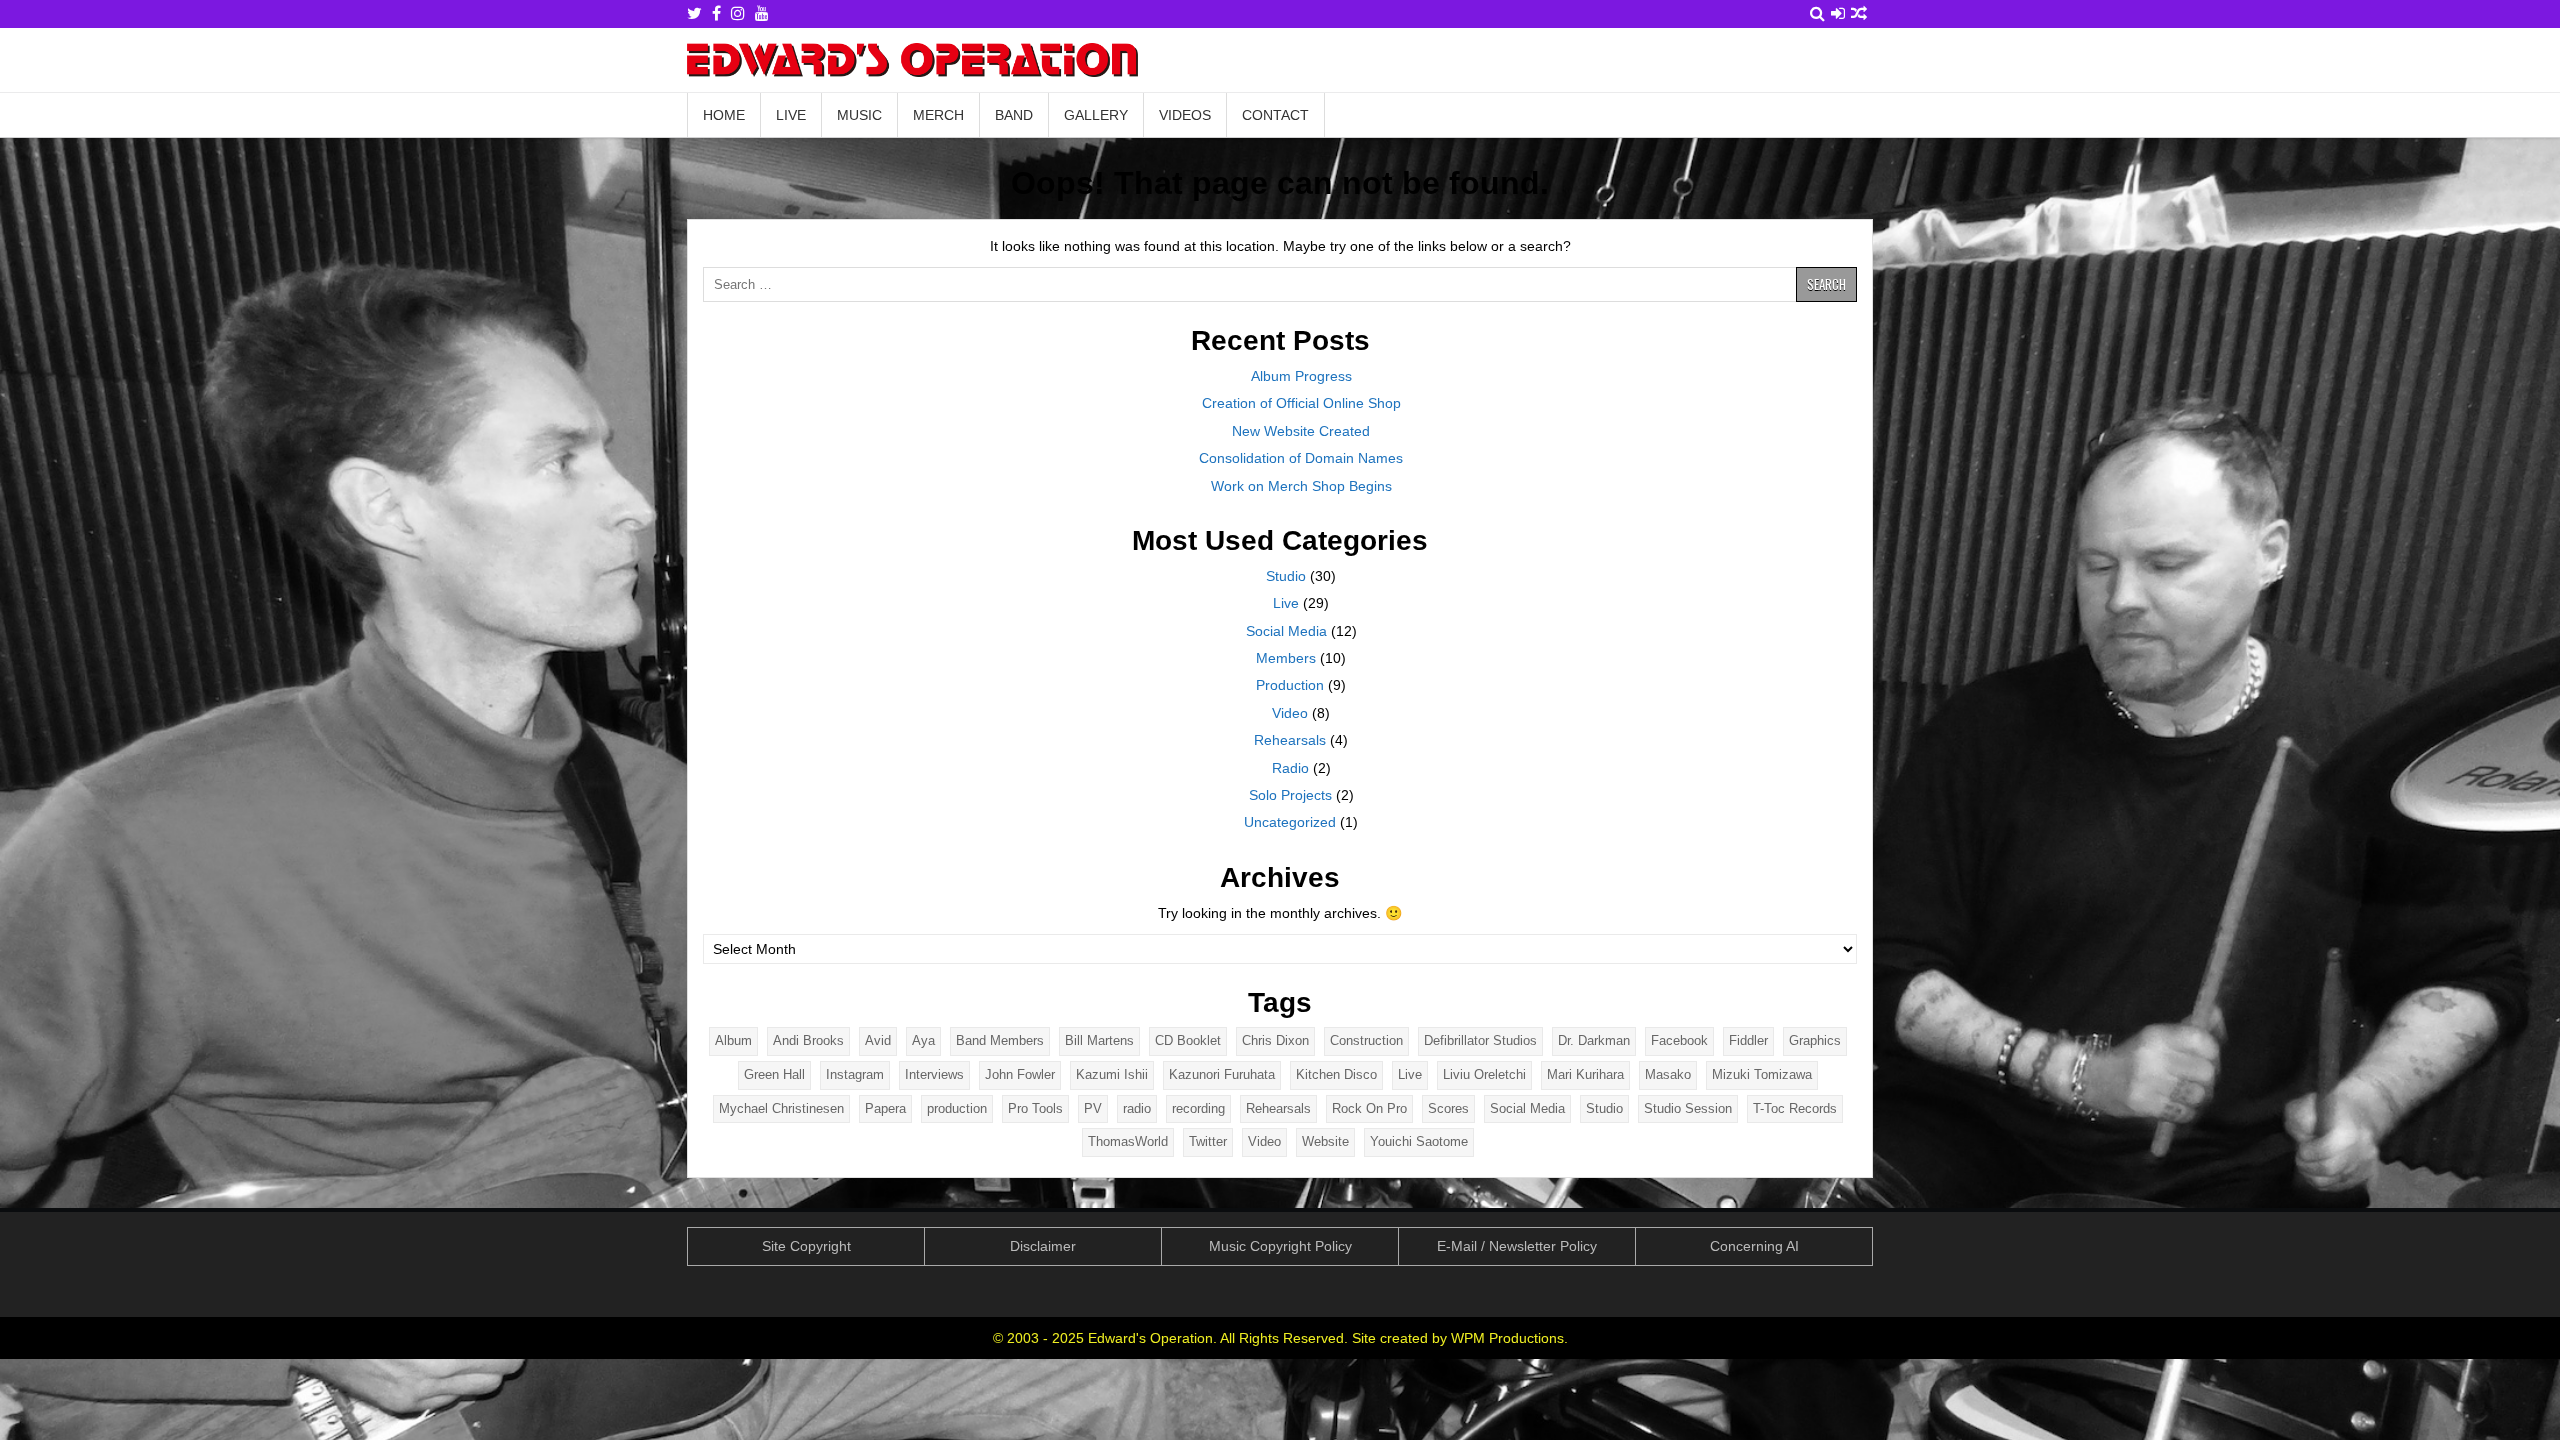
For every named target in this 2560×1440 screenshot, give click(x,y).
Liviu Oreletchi (1484, 1074)
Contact (1275, 115)
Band (1014, 115)
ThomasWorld (1128, 1141)
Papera (885, 1108)
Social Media (1286, 631)
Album (733, 1040)
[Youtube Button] (762, 13)
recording (1198, 1108)
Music (859, 115)
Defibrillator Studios (1480, 1040)
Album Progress (1301, 376)
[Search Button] (1817, 13)
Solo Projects (1290, 795)
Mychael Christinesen (781, 1108)
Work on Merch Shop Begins (1301, 486)
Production (1290, 685)
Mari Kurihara (1585, 1074)
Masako (1668, 1074)
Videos (1185, 115)
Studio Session (1688, 1108)
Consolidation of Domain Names (1301, 458)
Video (1290, 713)
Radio (1290, 768)
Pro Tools (1035, 1108)
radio (1137, 1108)
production (957, 1108)
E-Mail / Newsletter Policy (1517, 1246)
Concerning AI (1754, 1246)
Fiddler (1748, 1040)
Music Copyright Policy (1280, 1246)
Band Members (1000, 1040)
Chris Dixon (1275, 1040)
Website (1325, 1141)
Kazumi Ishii (1112, 1074)
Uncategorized (1290, 822)
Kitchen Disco (1336, 1074)
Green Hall (774, 1074)
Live (791, 115)
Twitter (1208, 1141)
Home (724, 115)
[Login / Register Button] (1838, 13)
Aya (923, 1040)
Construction (1366, 1040)
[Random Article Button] (1859, 13)
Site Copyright (806, 1246)
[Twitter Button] (694, 13)
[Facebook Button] (716, 13)
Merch (938, 115)
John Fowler (1020, 1074)
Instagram (855, 1074)
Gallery (1096, 115)
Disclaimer (1043, 1246)
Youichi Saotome (1419, 1141)
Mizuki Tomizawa (1762, 1074)
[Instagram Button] (738, 13)
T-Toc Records (1795, 1108)
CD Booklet (1188, 1040)
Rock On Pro (1369, 1108)
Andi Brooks (808, 1040)
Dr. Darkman (1594, 1040)
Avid (878, 1040)
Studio (1286, 576)
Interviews (934, 1074)
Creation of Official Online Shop (1301, 403)
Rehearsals (1290, 740)
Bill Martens (1099, 1040)
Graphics (1815, 1040)
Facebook (1679, 1040)
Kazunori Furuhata (1222, 1074)
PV (1093, 1108)
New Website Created (1301, 431)
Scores (1448, 1108)
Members (1286, 658)
